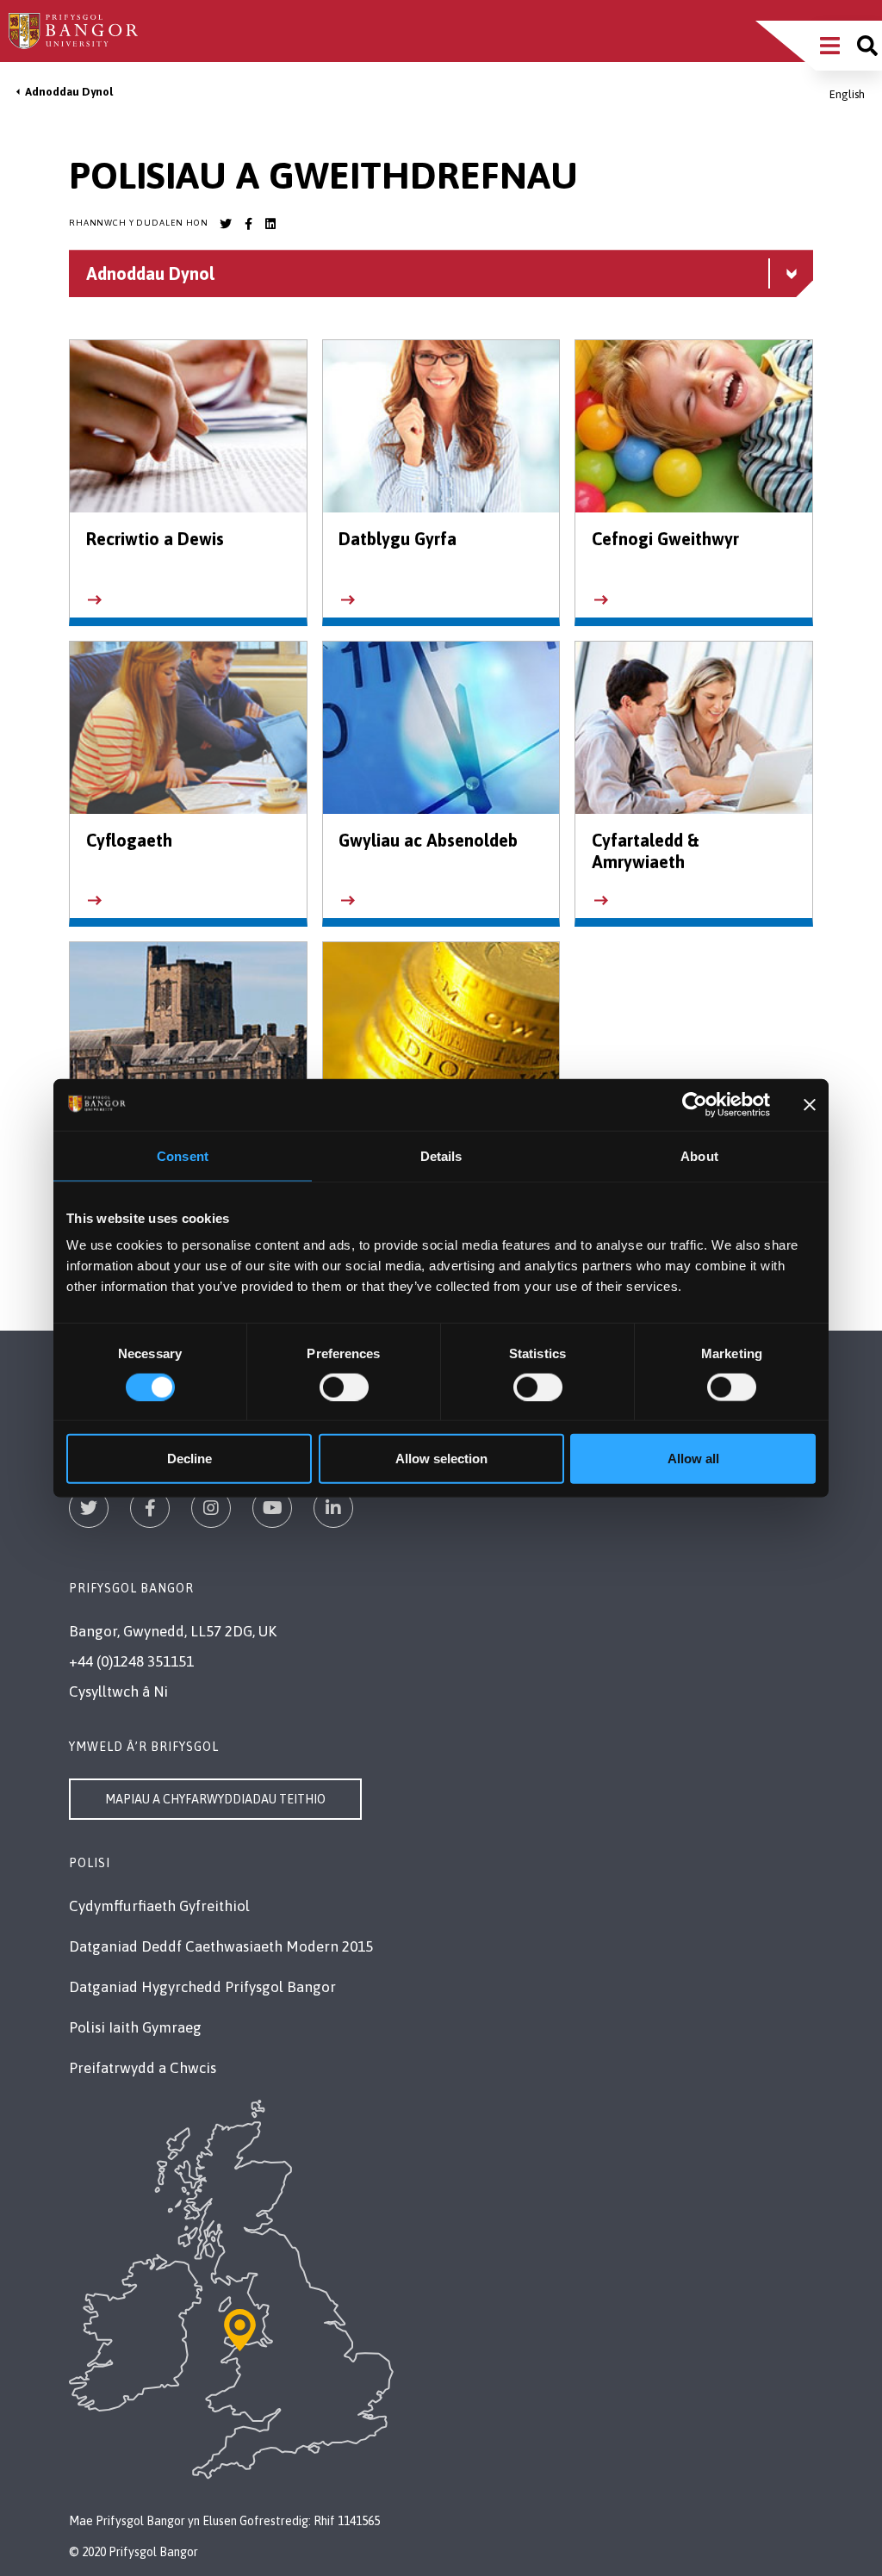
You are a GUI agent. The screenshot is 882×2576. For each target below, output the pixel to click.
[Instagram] (211, 1508)
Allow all (693, 1459)
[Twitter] (89, 1508)
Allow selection (441, 1459)
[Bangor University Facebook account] (248, 224)
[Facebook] (150, 1508)
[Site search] (867, 46)
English (847, 94)
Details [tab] (441, 1155)
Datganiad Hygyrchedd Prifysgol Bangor (202, 1987)
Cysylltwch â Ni (118, 1691)
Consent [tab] (183, 1155)
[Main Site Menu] (830, 46)
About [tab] (699, 1155)
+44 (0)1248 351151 (131, 1661)
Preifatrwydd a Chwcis (143, 2068)
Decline (189, 1459)
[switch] (344, 1387)
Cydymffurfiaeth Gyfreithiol (159, 1906)
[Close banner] (810, 1104)
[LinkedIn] (333, 1508)
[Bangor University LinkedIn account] (270, 224)
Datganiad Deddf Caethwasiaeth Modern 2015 (221, 1946)
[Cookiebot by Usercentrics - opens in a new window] (695, 1104)
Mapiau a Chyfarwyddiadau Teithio (215, 1799)
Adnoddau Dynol (69, 92)
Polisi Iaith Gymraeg (135, 2027)
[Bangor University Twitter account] (226, 224)
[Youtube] (272, 1508)
